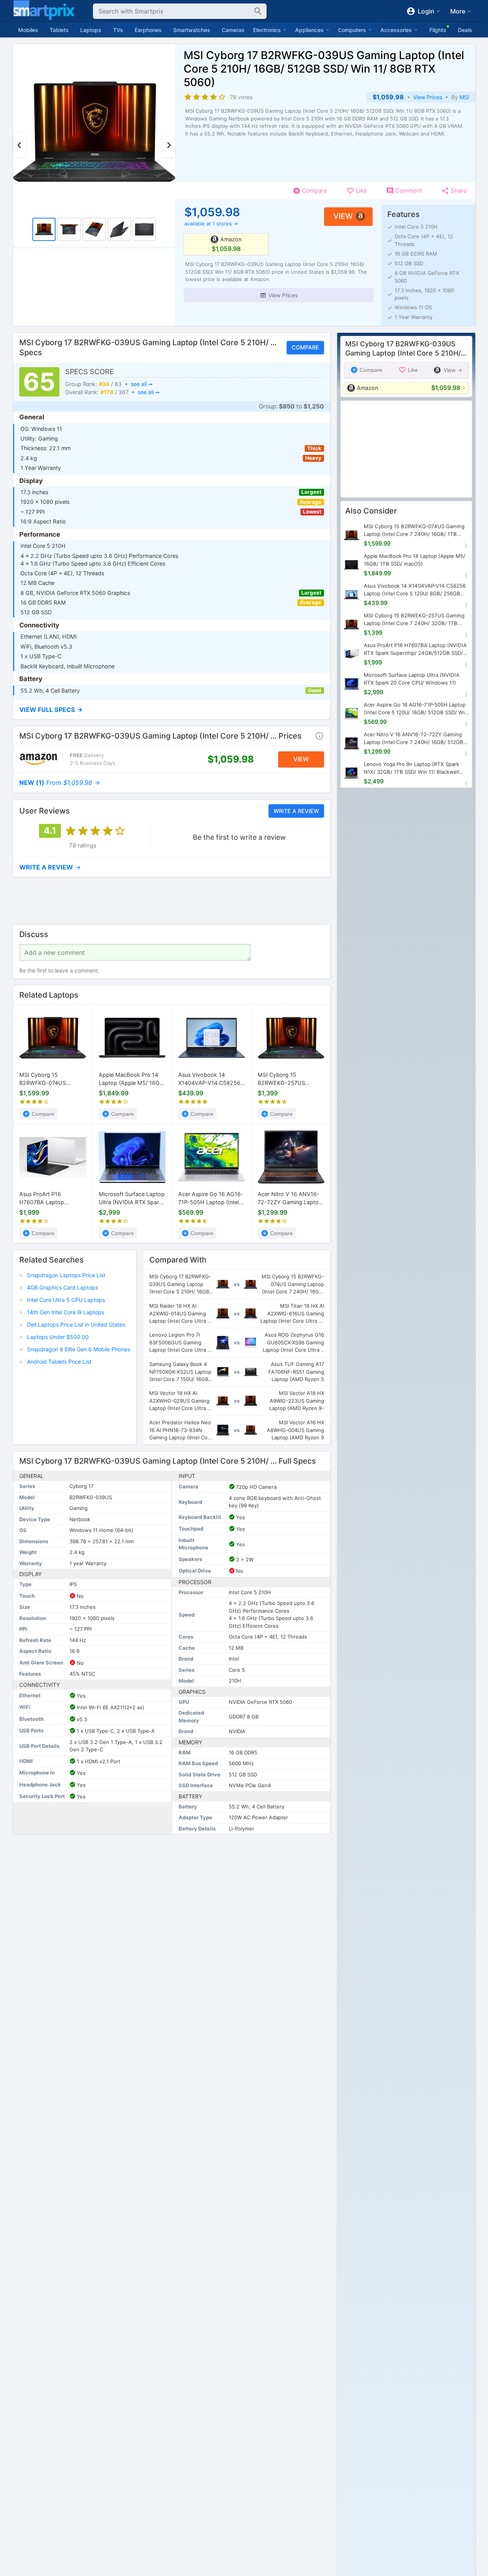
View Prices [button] (428, 97)
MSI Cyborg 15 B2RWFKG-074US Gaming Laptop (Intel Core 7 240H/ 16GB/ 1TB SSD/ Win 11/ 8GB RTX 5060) (51, 1080)
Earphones (148, 30)
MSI (464, 97)
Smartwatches (192, 30)
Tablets (59, 30)
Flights (438, 30)
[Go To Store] (38, 759)
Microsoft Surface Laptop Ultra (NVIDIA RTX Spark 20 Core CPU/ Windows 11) (132, 1199)
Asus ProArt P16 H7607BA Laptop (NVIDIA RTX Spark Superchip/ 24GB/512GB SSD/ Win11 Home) (51, 1199)
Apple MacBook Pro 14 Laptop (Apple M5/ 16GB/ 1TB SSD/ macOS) (132, 1080)
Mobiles (28, 30)
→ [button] (60, 783)
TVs (118, 30)
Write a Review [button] (296, 811)
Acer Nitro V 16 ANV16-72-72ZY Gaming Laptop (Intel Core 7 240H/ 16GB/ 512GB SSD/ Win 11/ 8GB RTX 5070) (291, 1199)
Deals (465, 30)
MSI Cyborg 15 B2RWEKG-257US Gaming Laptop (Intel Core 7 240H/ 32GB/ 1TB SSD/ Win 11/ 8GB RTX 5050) (290, 1080)
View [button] (343, 216)
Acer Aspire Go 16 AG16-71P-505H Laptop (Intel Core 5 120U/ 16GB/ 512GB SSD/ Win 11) (211, 1199)
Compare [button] (305, 348)
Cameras (233, 30)
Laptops (91, 30)
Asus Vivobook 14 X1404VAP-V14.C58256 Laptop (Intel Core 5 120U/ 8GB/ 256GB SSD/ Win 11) (210, 1080)
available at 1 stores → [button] (211, 224)
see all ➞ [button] (141, 384)
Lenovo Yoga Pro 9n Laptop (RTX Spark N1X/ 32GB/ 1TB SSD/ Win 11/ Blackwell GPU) (411, 769)
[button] (278, 295)
